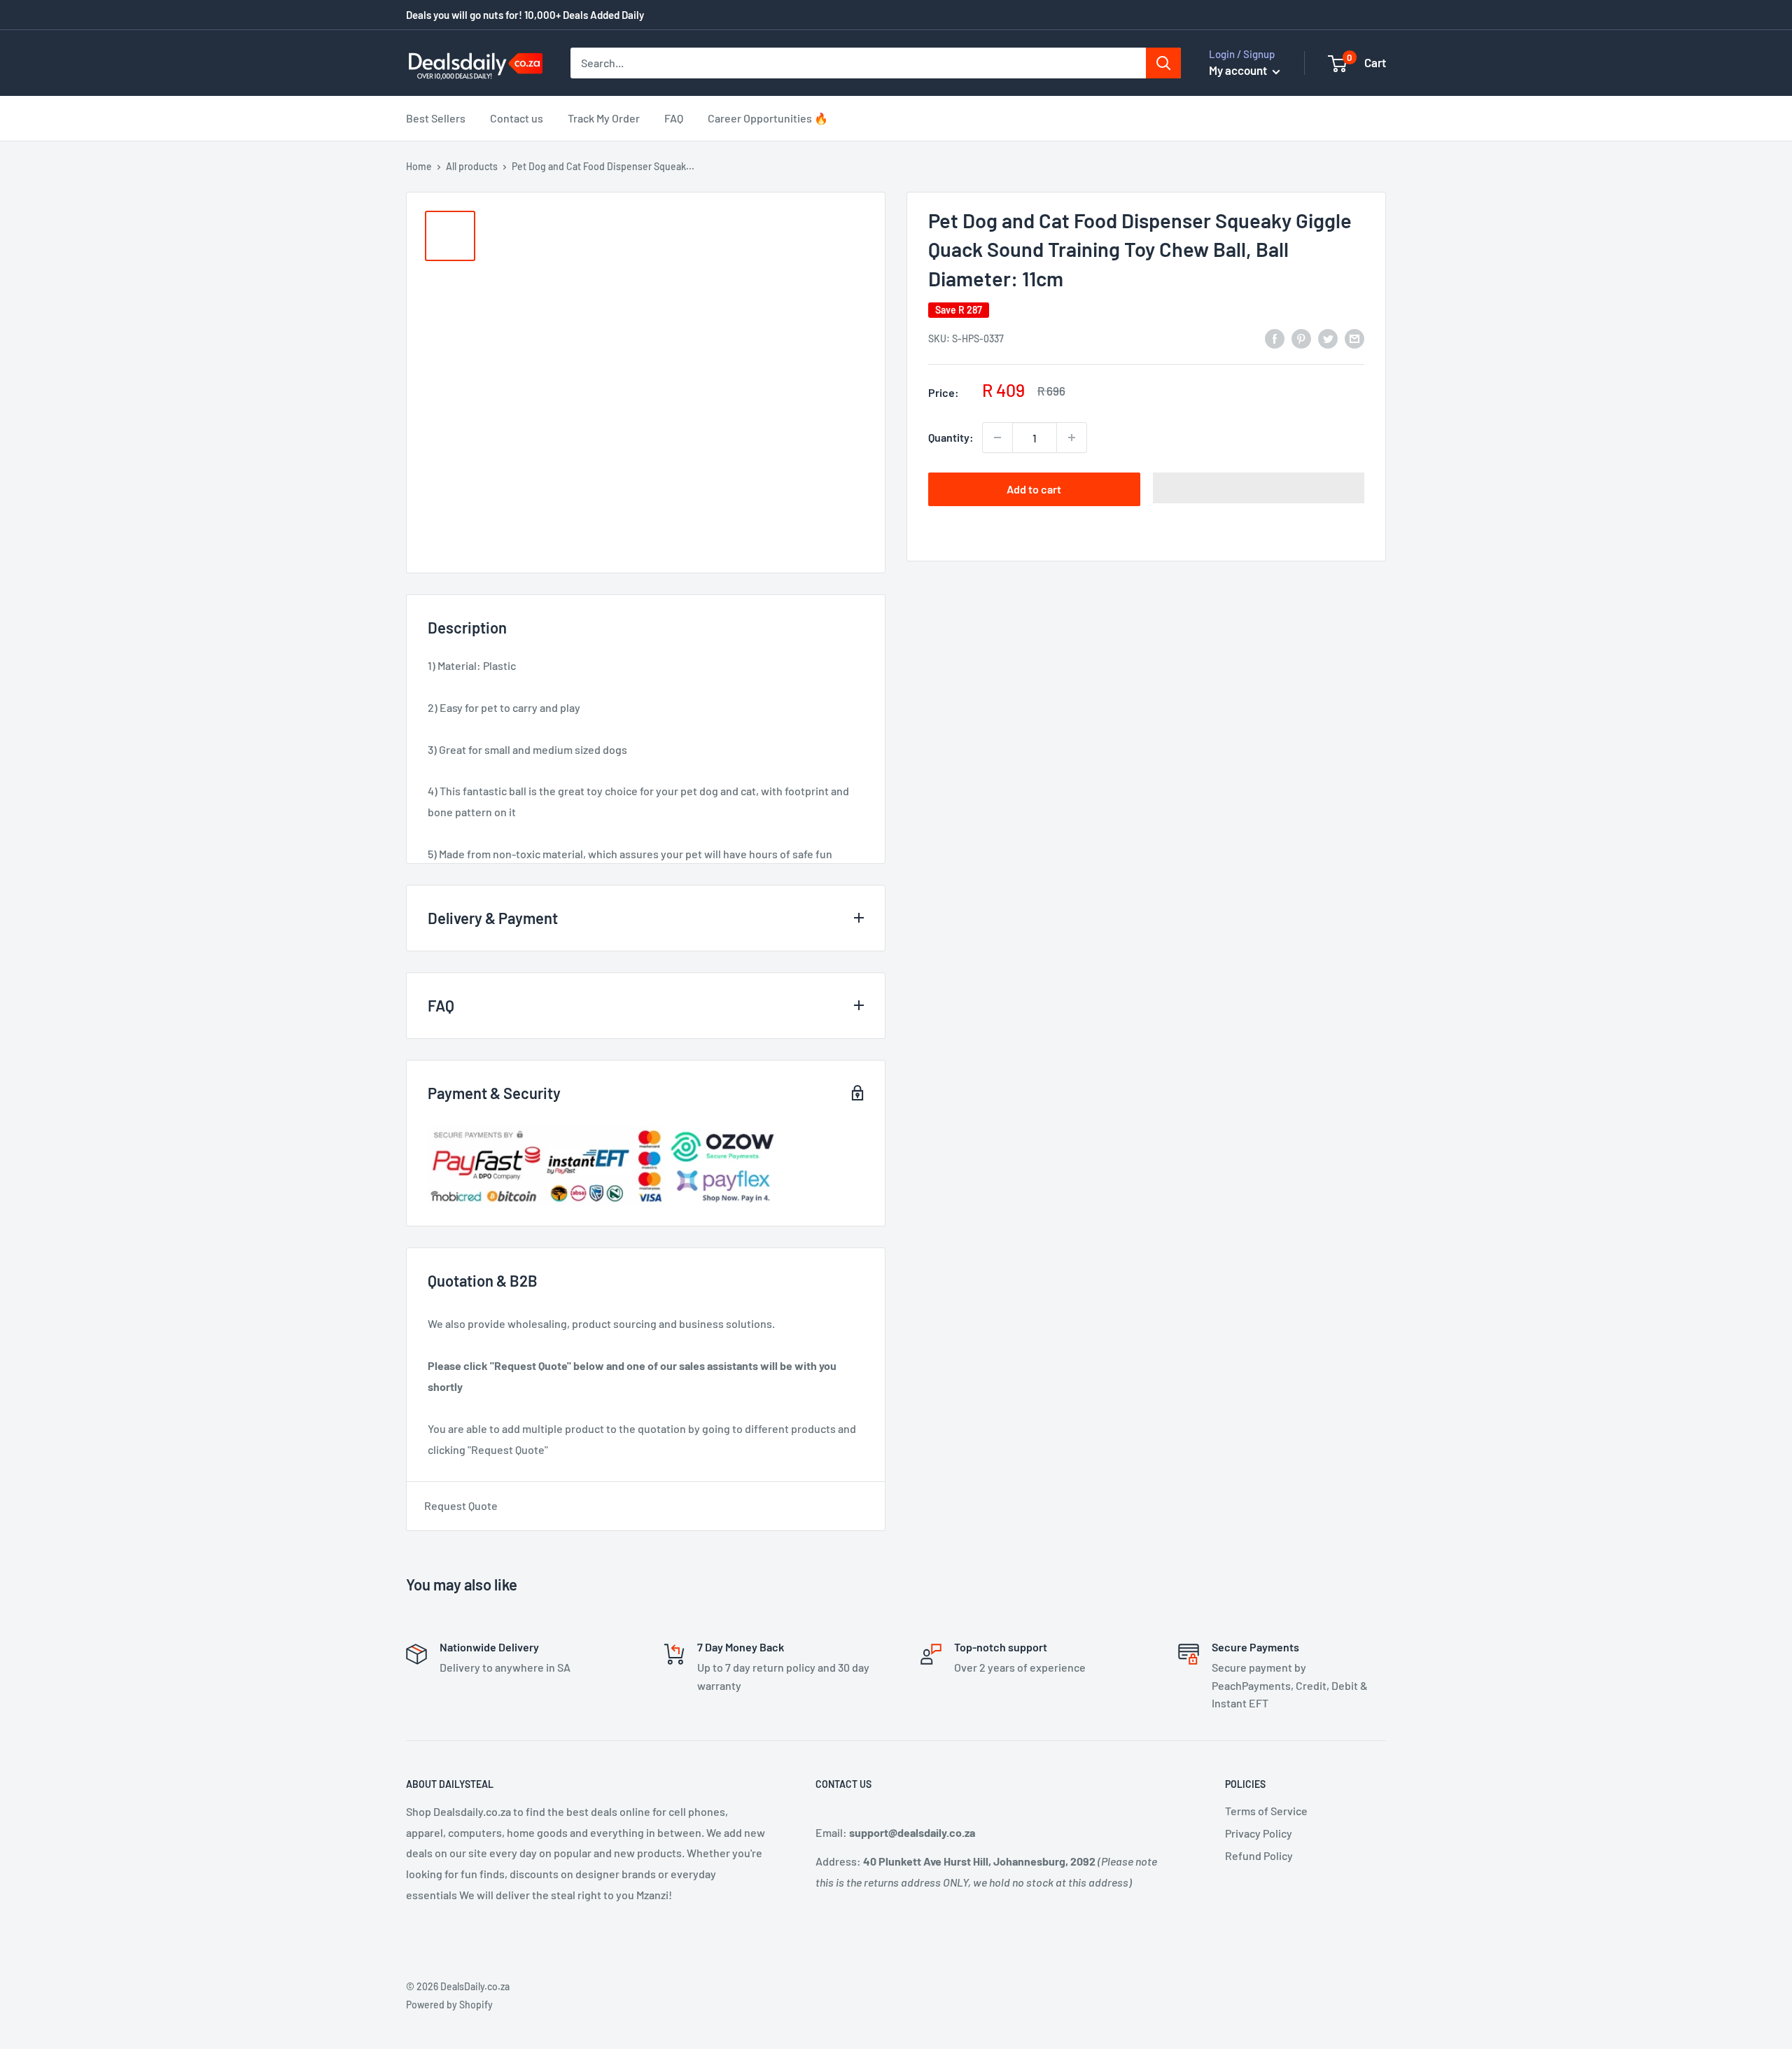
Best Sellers (436, 118)
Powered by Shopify (449, 2005)
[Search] (1163, 63)
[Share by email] (1354, 338)
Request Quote (461, 1505)
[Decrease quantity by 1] (997, 438)
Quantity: (951, 437)
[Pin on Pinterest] (1301, 338)
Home (419, 166)
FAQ (674, 118)
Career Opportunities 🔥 (768, 118)
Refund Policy (1259, 1855)
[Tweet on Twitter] (1328, 338)
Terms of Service (1266, 1811)
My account (1239, 70)
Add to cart (1034, 489)
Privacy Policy (1259, 1833)
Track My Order (604, 118)
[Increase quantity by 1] (1072, 438)
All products (472, 166)
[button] (1259, 488)
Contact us (517, 118)
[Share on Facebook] (1275, 338)
